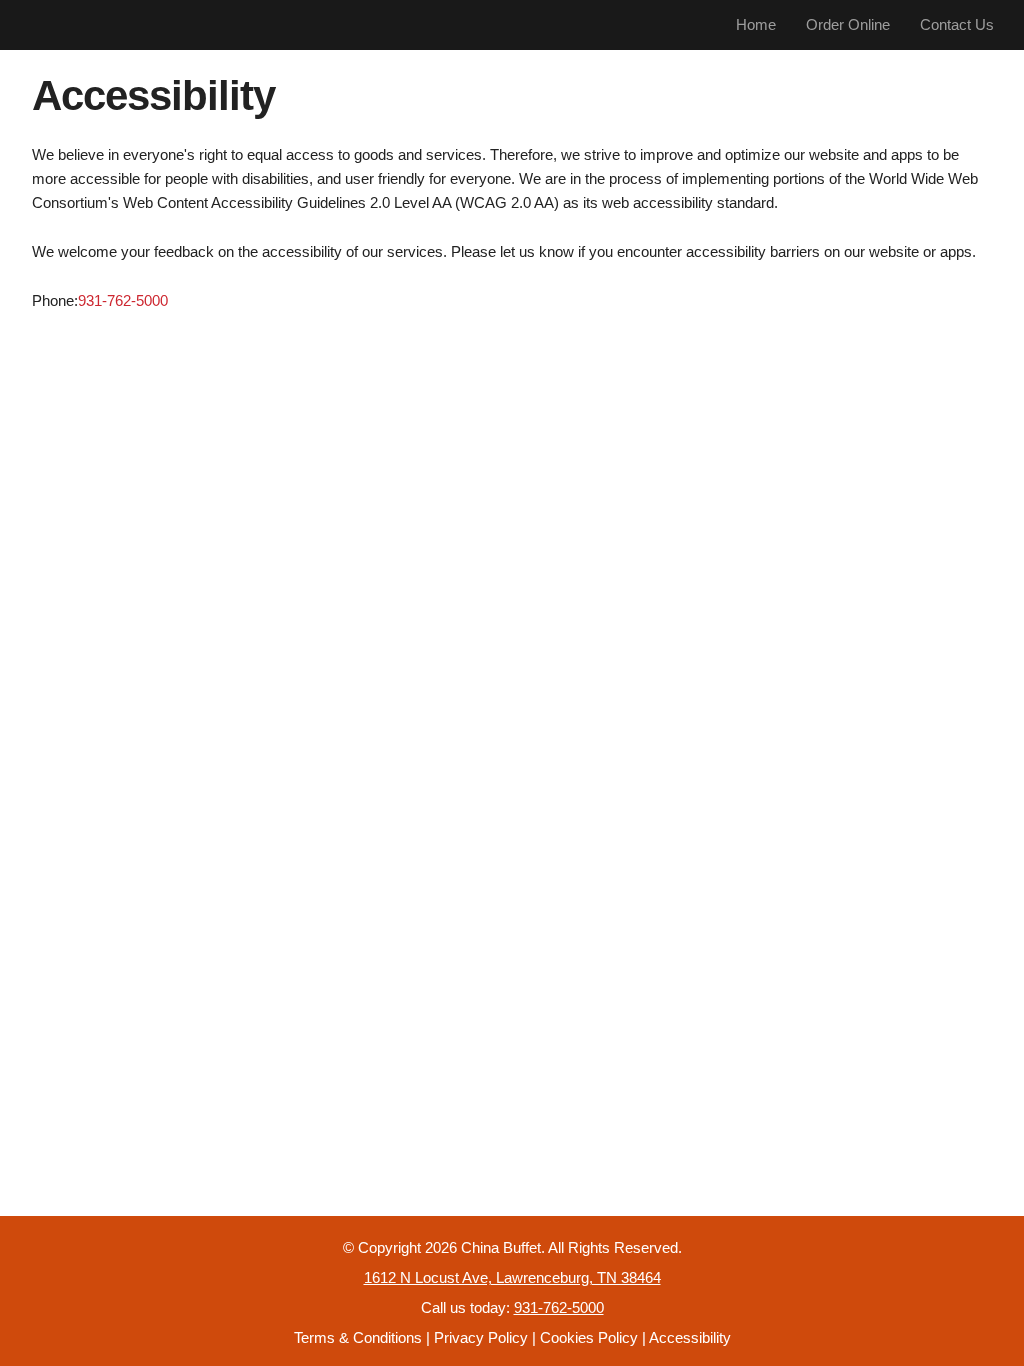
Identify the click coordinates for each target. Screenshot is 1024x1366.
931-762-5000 (123, 300)
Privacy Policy (481, 1337)
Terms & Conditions (358, 1337)
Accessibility (690, 1337)
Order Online (848, 24)
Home (756, 24)
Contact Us (957, 24)
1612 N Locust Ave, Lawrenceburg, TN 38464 (512, 1277)
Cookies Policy (589, 1337)
